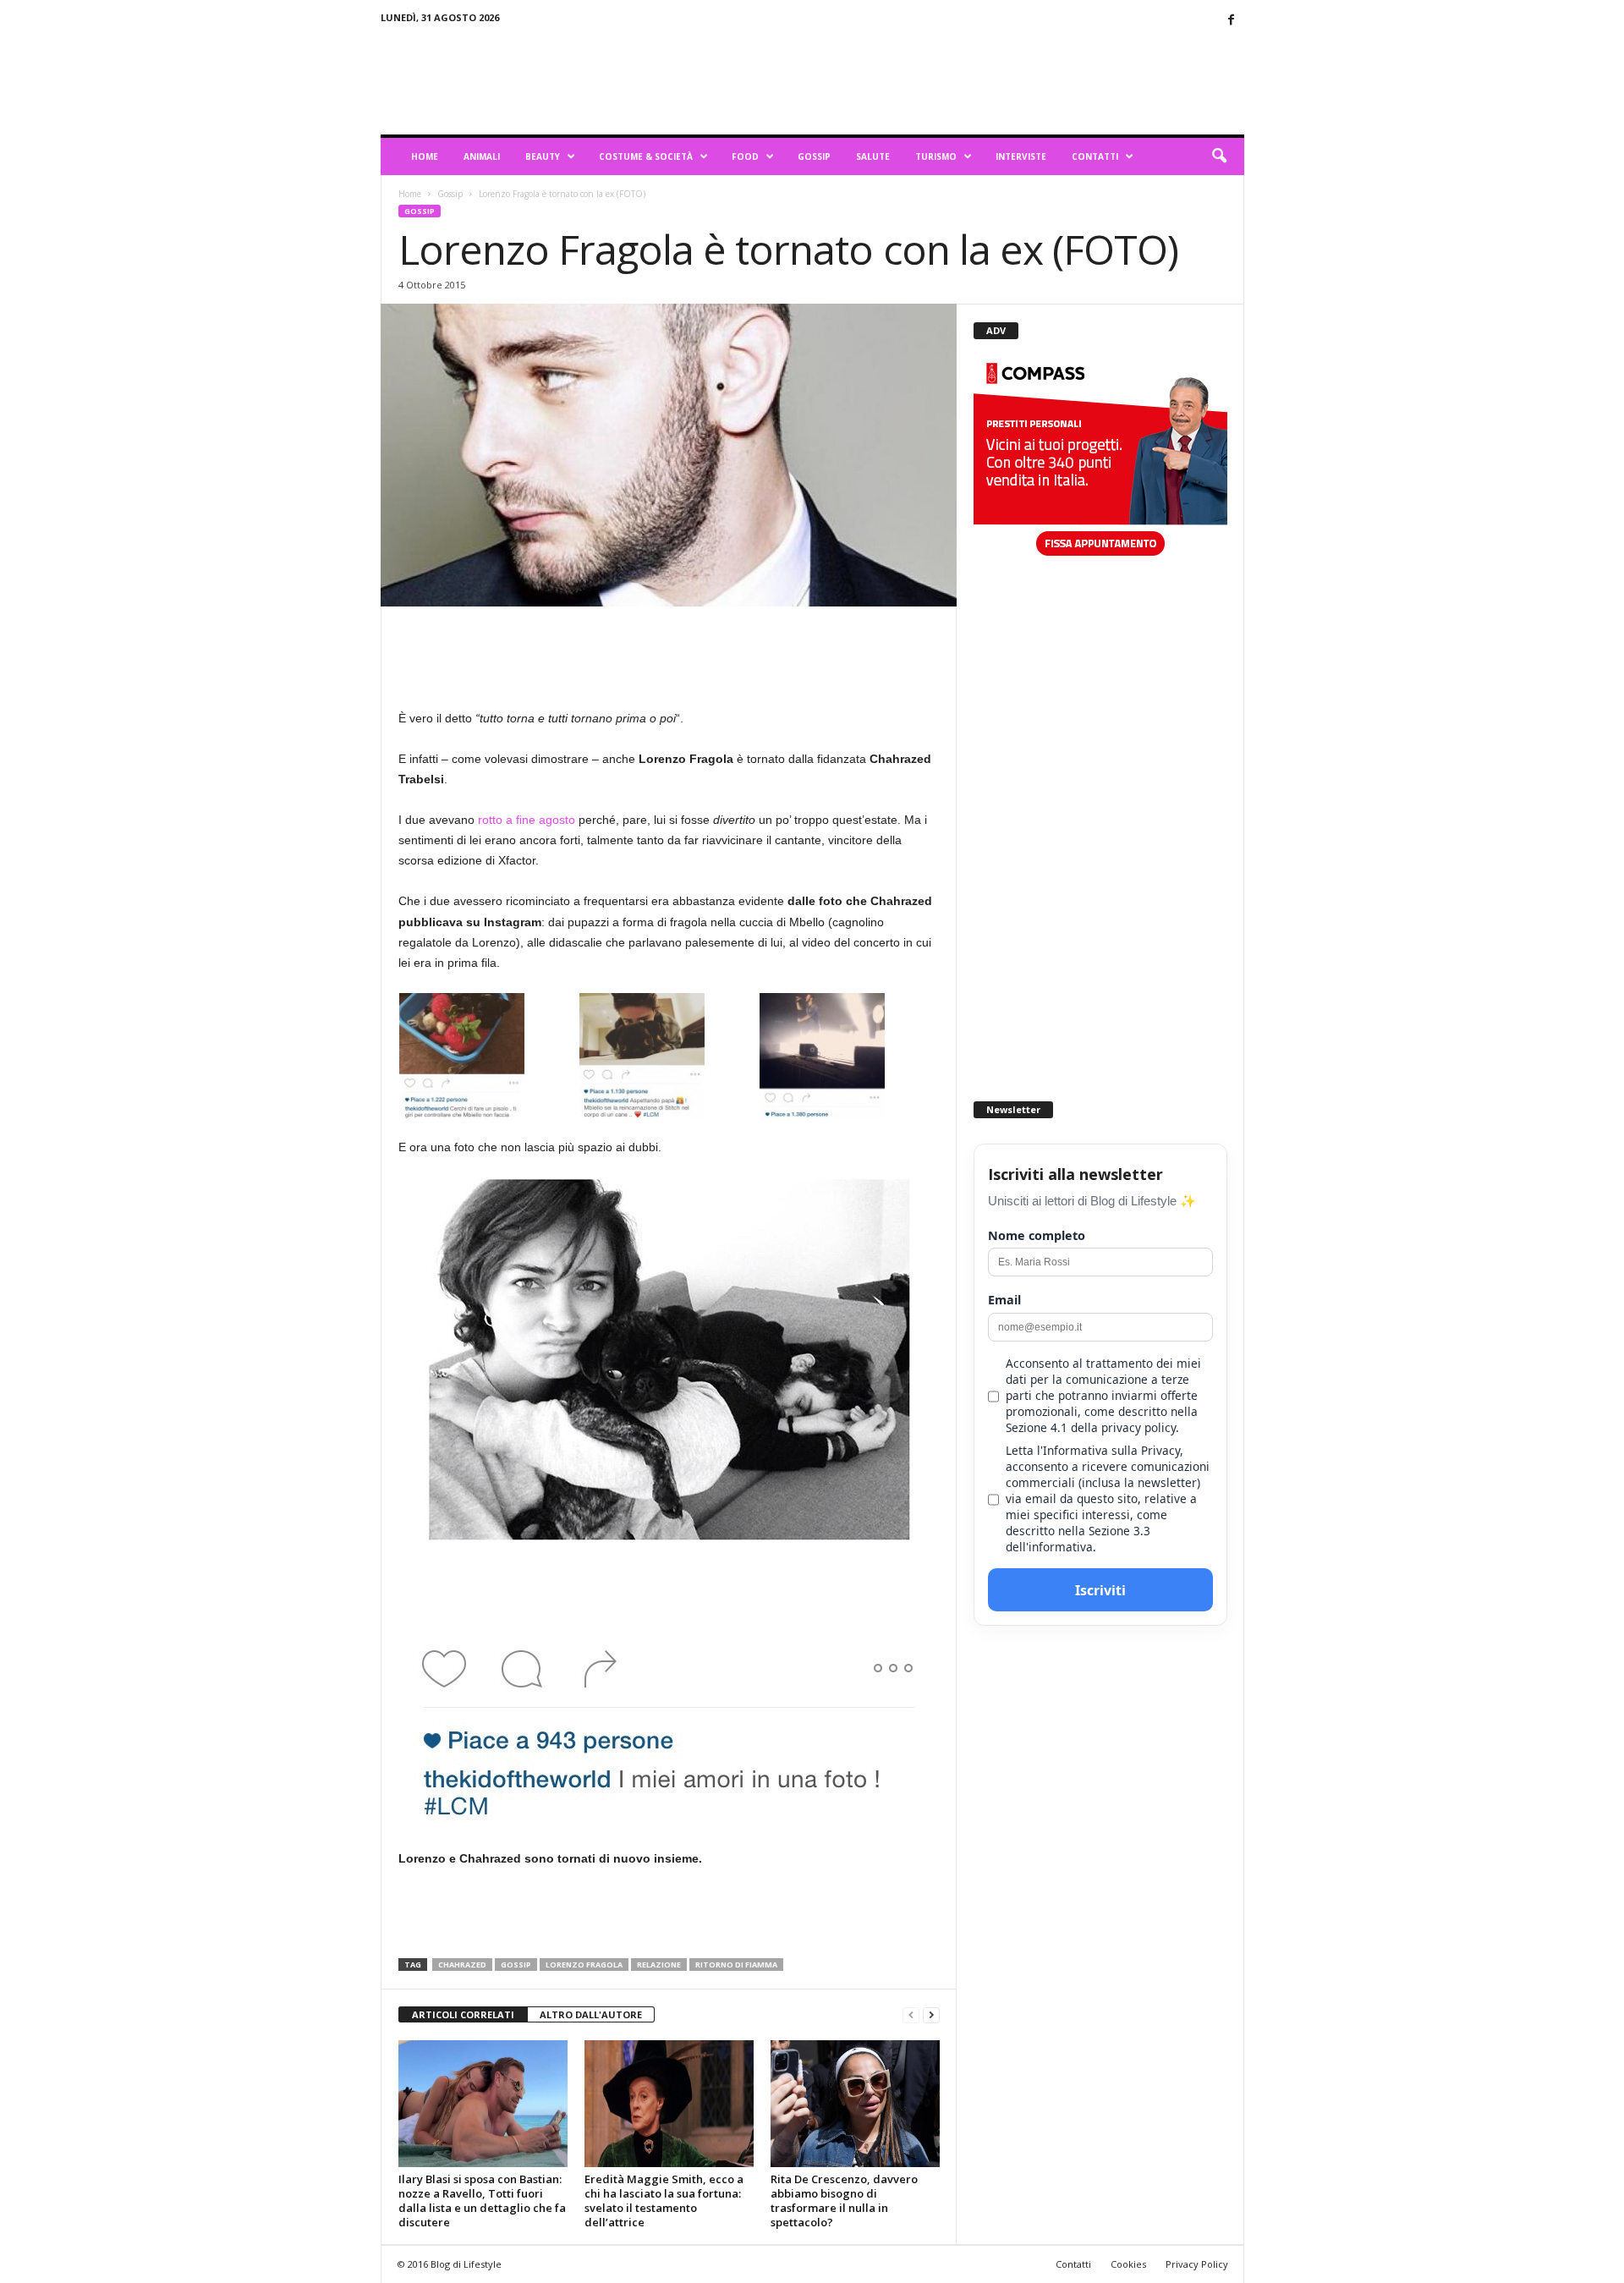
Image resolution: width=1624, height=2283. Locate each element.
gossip (516, 1965)
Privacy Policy (1197, 2264)
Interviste (1021, 156)
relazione (659, 1965)
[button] (1219, 156)
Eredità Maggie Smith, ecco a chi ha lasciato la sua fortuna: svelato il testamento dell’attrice (664, 2201)
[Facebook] (1232, 21)
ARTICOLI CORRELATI (463, 2014)
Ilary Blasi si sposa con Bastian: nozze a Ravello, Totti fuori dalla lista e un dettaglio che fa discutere (482, 2201)
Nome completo (1037, 1235)
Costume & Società (646, 156)
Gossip (814, 156)
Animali (482, 156)
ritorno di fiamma (736, 1965)
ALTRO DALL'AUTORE (591, 2014)
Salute (873, 156)
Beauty (543, 156)
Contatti (1095, 156)
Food (745, 156)
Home (425, 156)
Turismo (936, 156)
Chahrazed (462, 1965)
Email (1004, 1300)
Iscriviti (1100, 1590)
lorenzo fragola (584, 1965)
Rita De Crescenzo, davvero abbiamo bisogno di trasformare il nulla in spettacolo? (844, 2201)
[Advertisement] (936, 80)
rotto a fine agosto (527, 820)
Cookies (1128, 2264)
